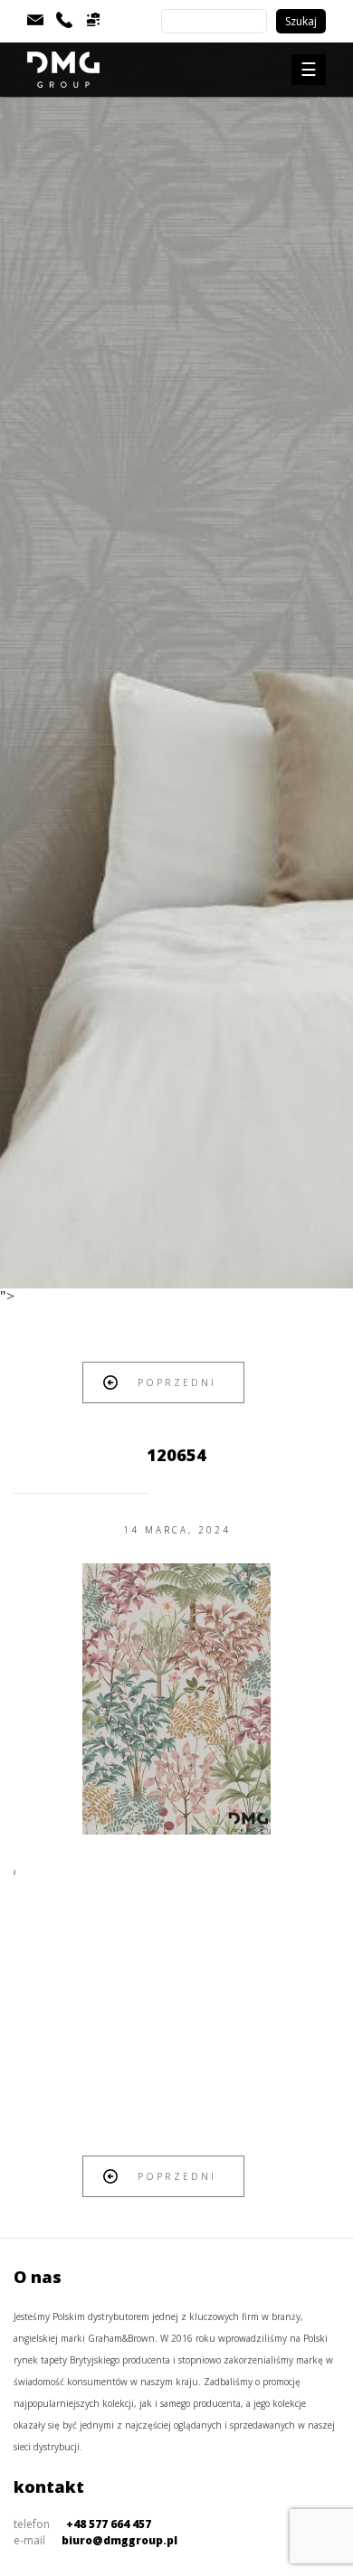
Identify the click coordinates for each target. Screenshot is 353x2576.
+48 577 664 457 (109, 2524)
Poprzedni (177, 1382)
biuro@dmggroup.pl (119, 2540)
